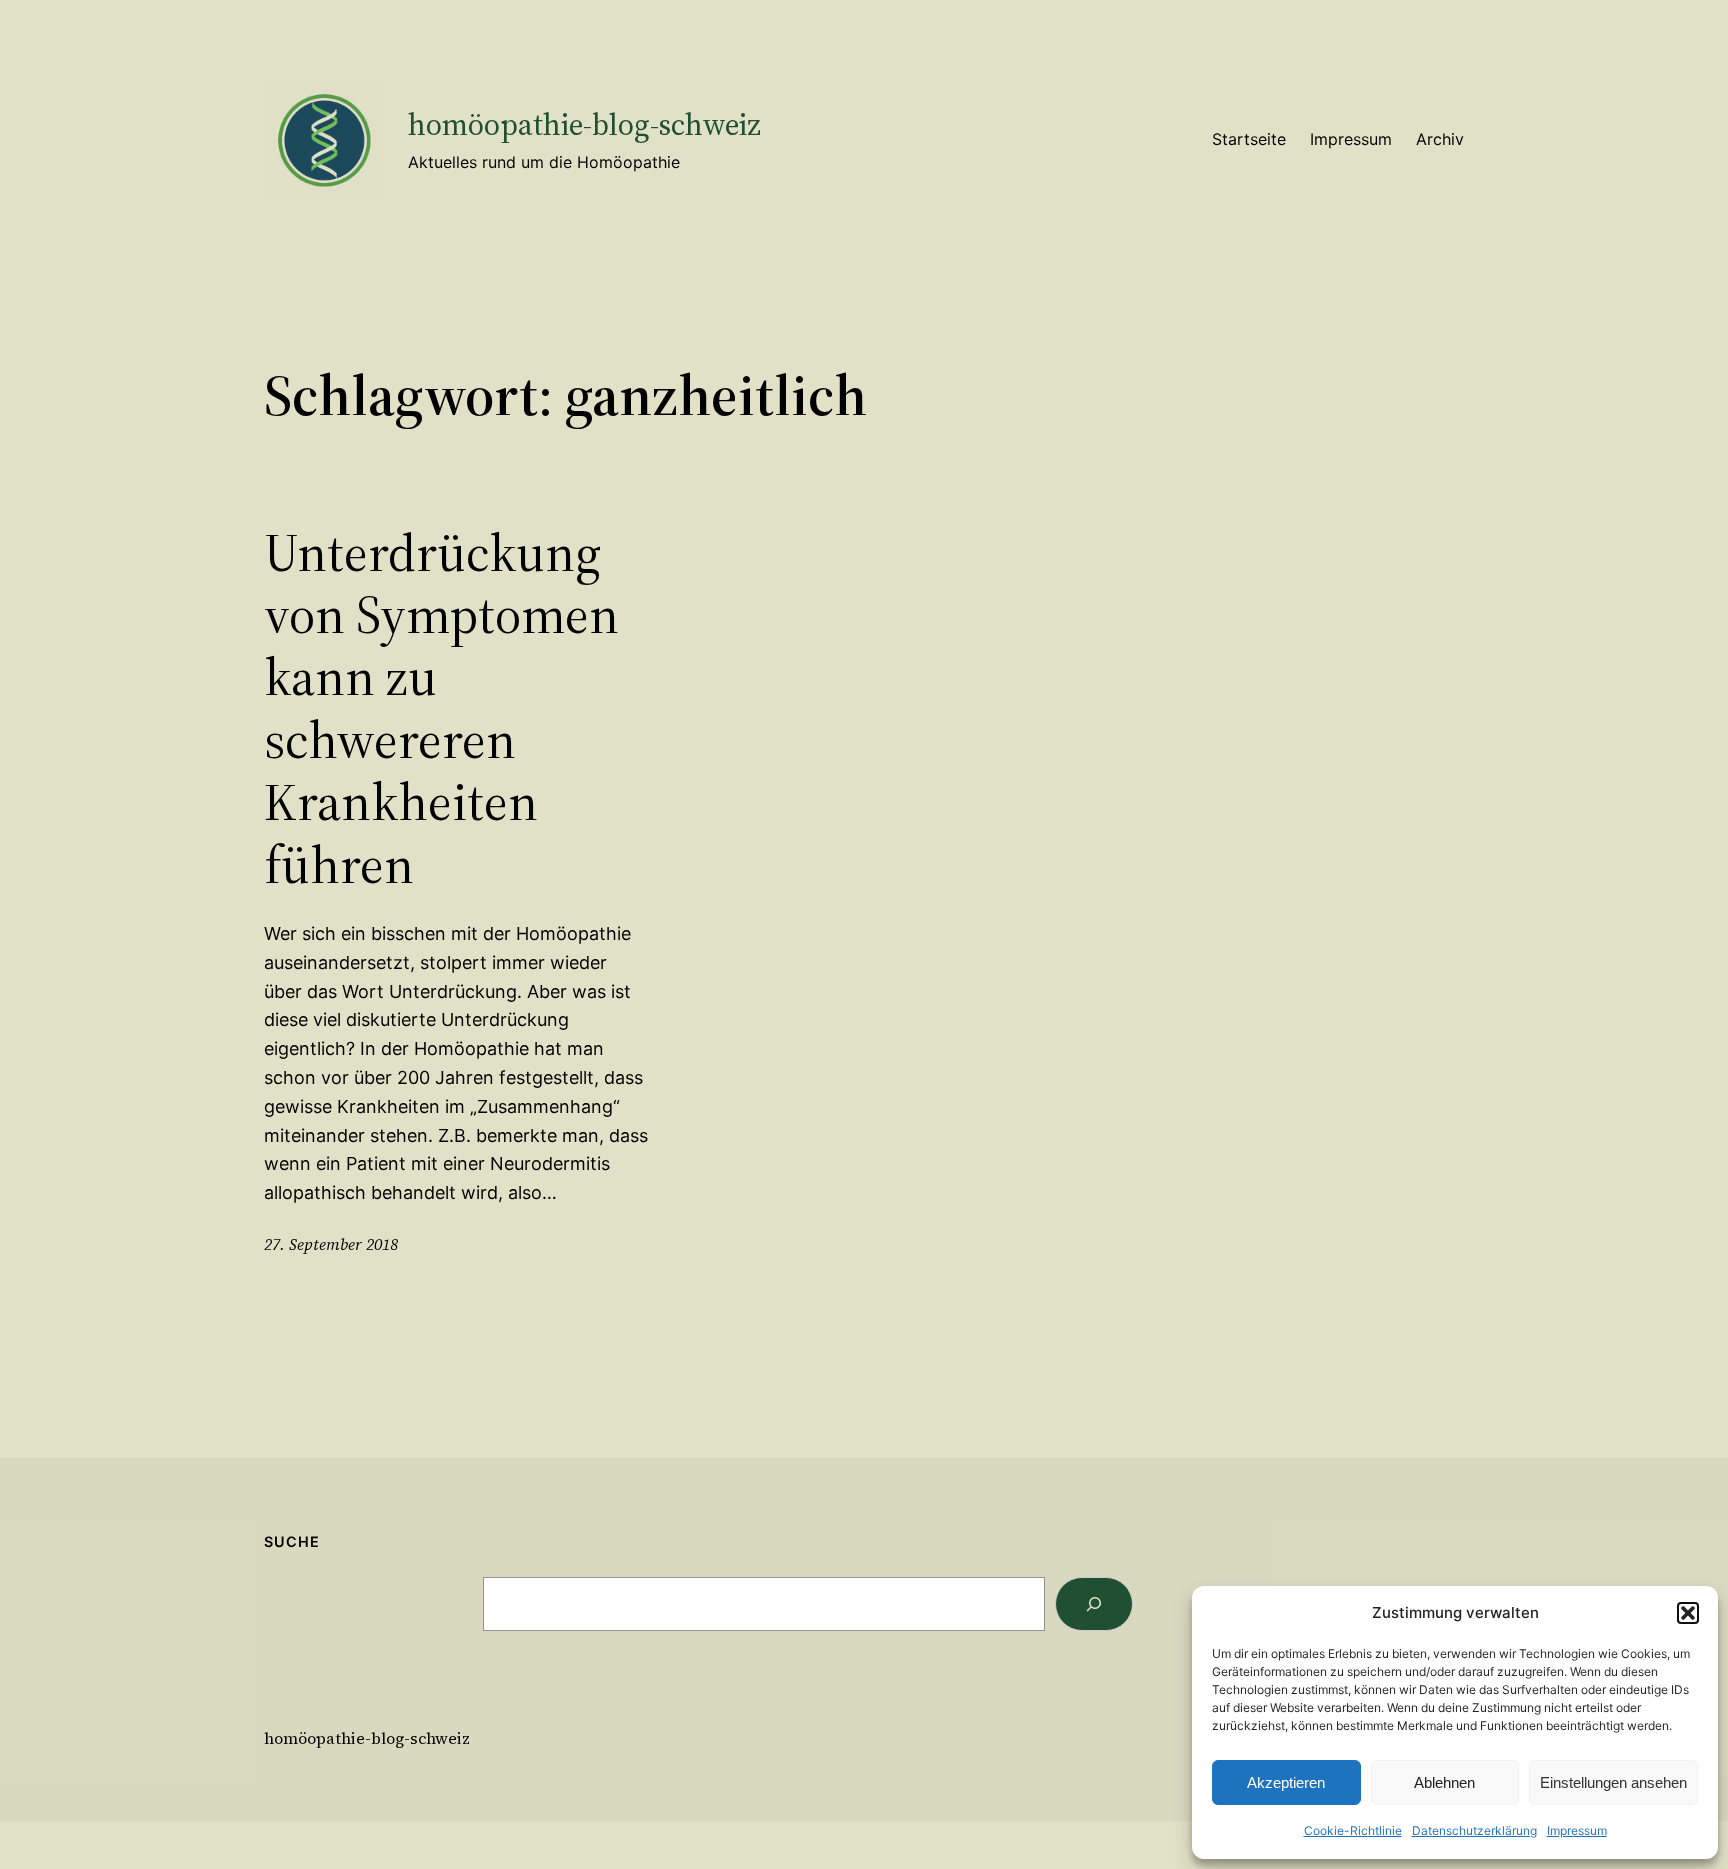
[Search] (1094, 1604)
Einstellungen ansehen (1613, 1782)
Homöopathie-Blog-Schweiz (584, 124)
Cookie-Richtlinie (1353, 1830)
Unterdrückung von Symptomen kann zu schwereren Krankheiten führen (441, 709)
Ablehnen (1444, 1782)
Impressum (1577, 1830)
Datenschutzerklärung (1474, 1830)
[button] (1688, 1613)
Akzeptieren (1286, 1782)
